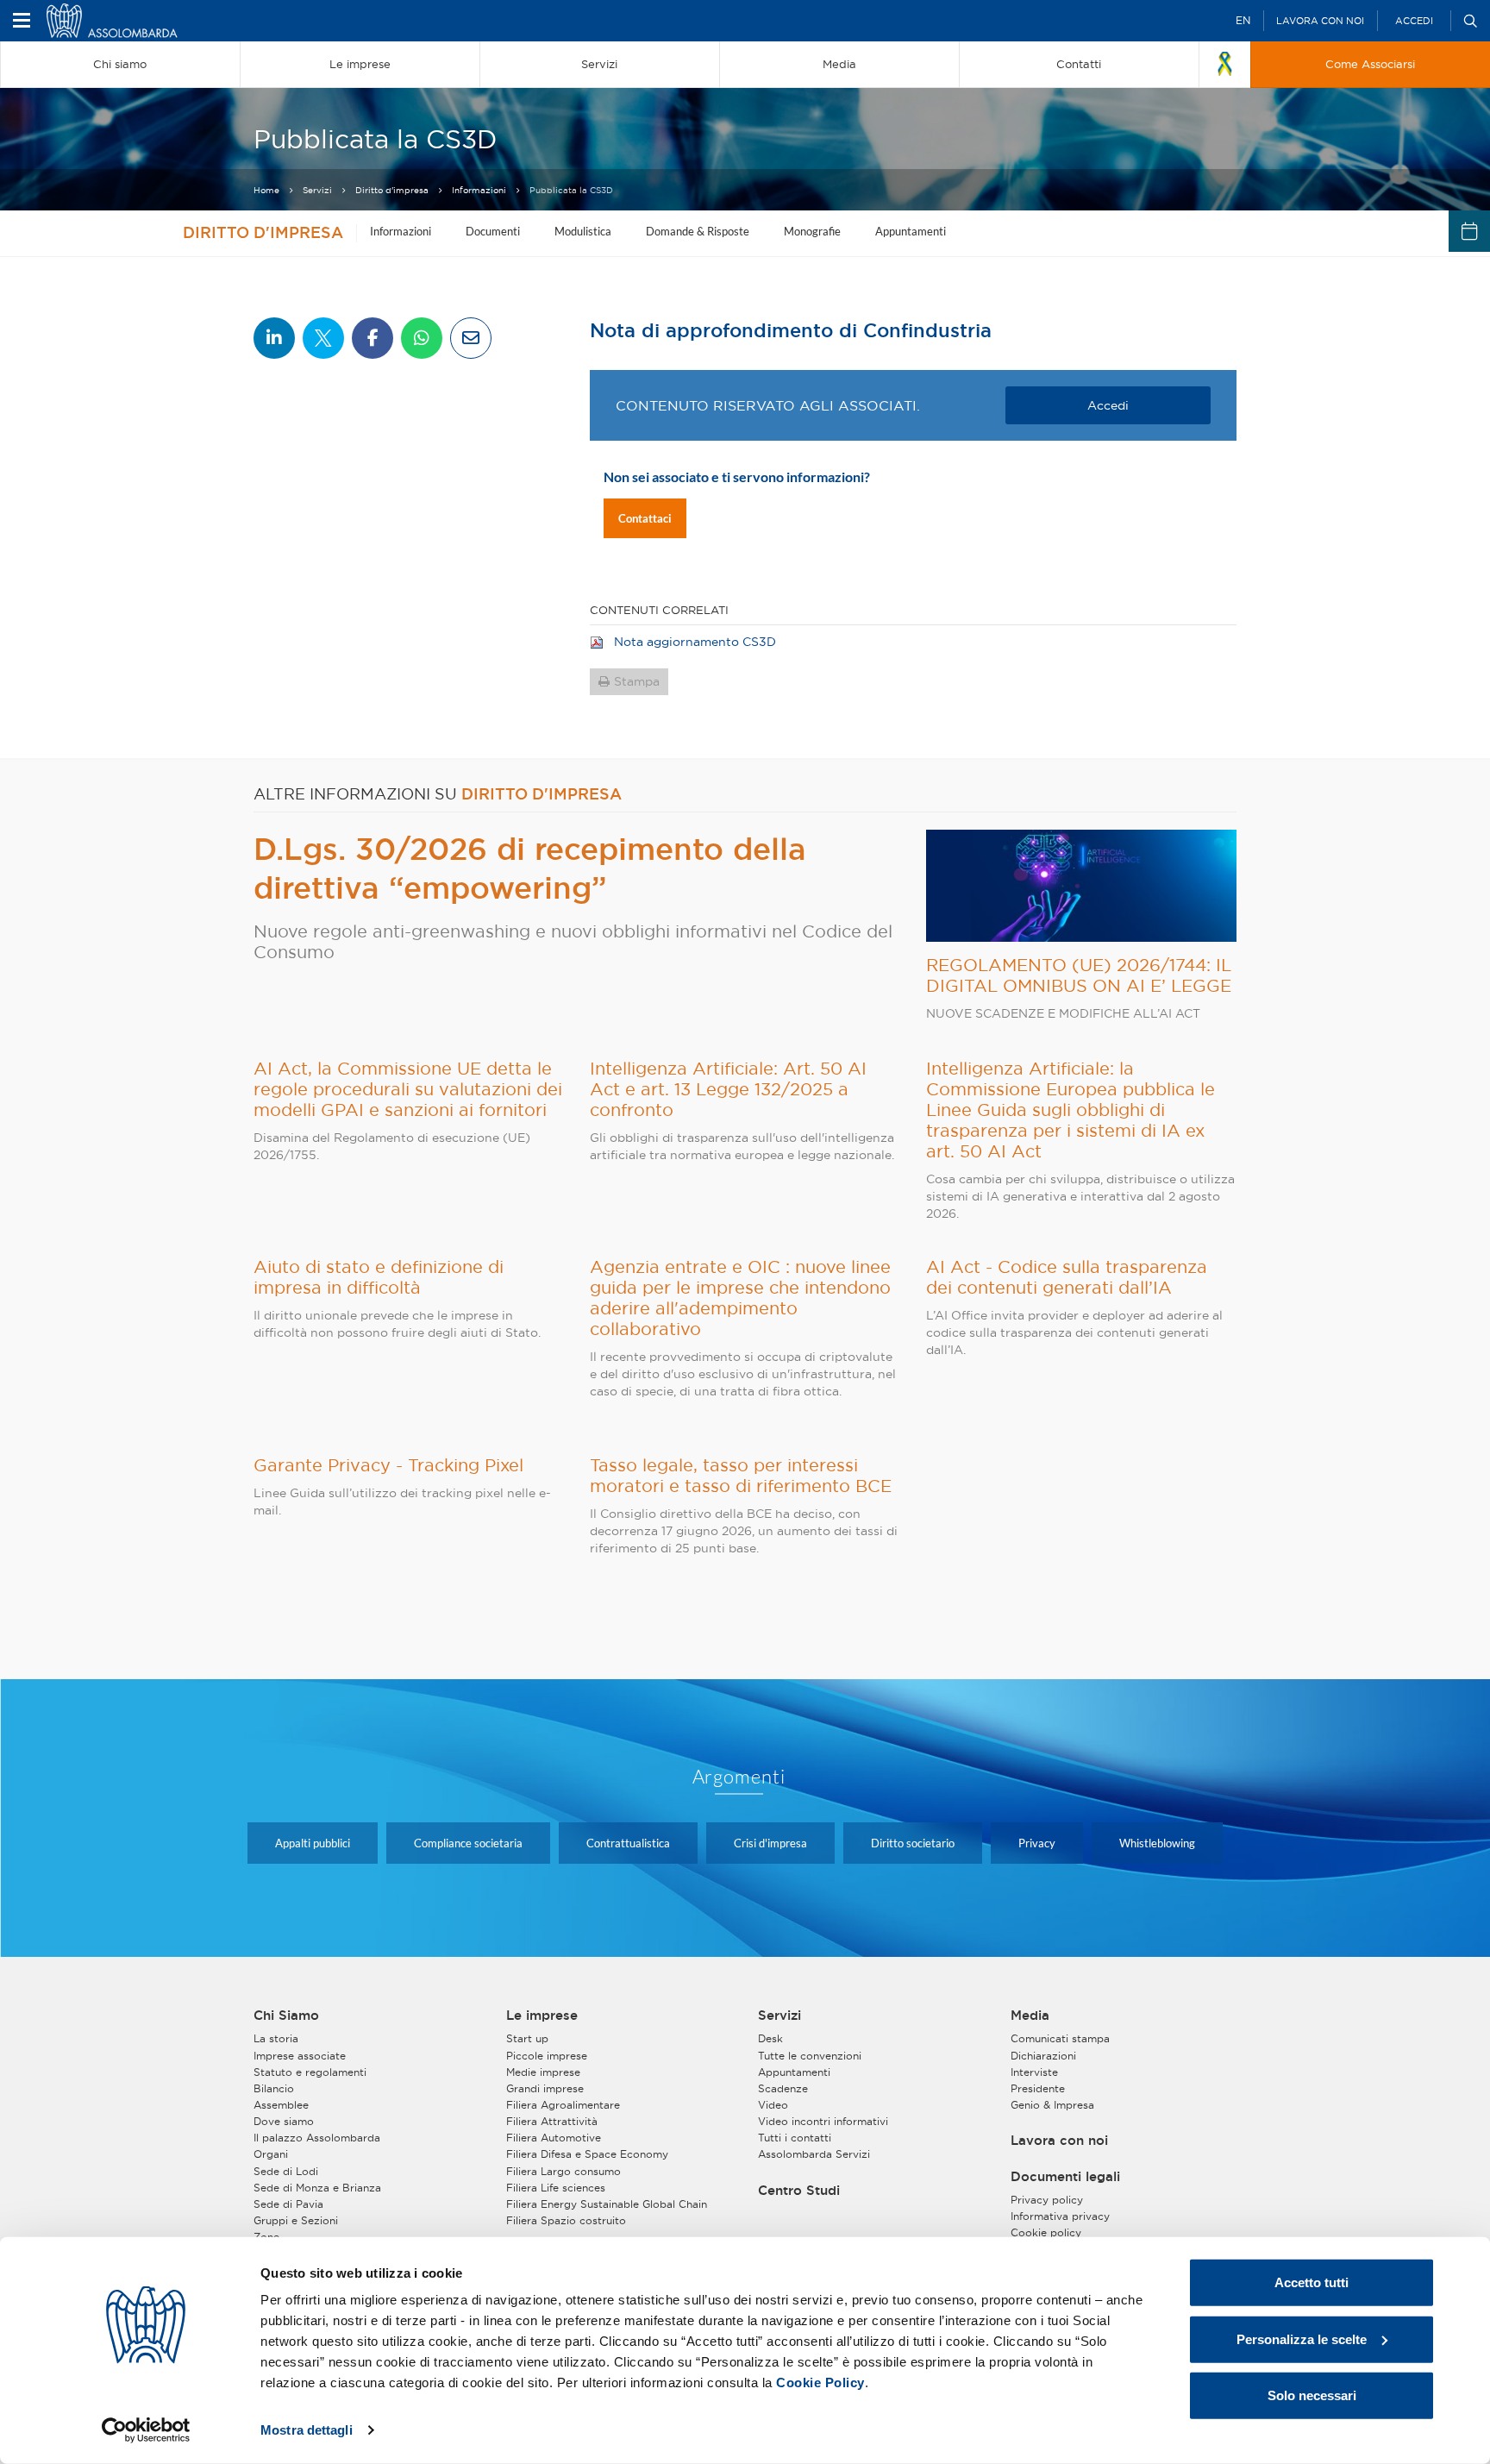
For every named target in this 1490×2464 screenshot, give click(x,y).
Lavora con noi (1320, 21)
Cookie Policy (820, 2382)
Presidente (1038, 2088)
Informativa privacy (1060, 2216)
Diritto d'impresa (392, 190)
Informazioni (479, 190)
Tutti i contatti (795, 2138)
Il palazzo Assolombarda (317, 2138)
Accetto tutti (1312, 2282)
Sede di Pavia (288, 2204)
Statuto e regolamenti (310, 2072)
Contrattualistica (628, 1843)
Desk (770, 2038)
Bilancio (274, 2088)
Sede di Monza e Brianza (317, 2188)
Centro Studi (799, 2191)
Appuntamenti (911, 231)
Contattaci (645, 518)
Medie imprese (543, 2072)
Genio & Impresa (1052, 2105)
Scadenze (783, 2088)
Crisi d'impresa (770, 1843)
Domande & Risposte (698, 231)
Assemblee (281, 2105)
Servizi (317, 190)
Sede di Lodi (286, 2171)
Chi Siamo (286, 2016)
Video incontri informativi (823, 2121)
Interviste (1034, 2072)
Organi (271, 2154)
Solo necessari (1312, 2395)
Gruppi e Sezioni (296, 2220)
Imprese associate (300, 2056)
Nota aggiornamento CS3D (695, 642)
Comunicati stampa (1060, 2038)
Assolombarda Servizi (814, 2154)
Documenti (493, 231)
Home (266, 190)
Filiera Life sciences (556, 2188)
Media (1030, 2016)
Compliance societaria (468, 1843)
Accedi (1414, 21)
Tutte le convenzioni (810, 2056)
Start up (527, 2038)
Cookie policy (1046, 2232)
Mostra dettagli (307, 2430)
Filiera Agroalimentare (563, 2105)
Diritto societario (913, 1843)
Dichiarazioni (1043, 2056)
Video (773, 2105)
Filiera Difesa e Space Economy (587, 2154)
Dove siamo (284, 2121)
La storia (276, 2038)
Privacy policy (1047, 2200)
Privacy (1037, 1843)
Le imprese (542, 2016)
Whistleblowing (1157, 1843)
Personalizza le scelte (1302, 2339)
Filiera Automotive (554, 2138)
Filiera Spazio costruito (566, 2220)
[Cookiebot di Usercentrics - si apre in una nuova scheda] (146, 2430)
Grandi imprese (545, 2088)
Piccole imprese (547, 2056)
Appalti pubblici (313, 1843)
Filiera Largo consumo (563, 2171)
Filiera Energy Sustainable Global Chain (607, 2204)
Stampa (637, 681)
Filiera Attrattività (552, 2121)
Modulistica (583, 231)
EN (1243, 20)
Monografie (812, 231)
